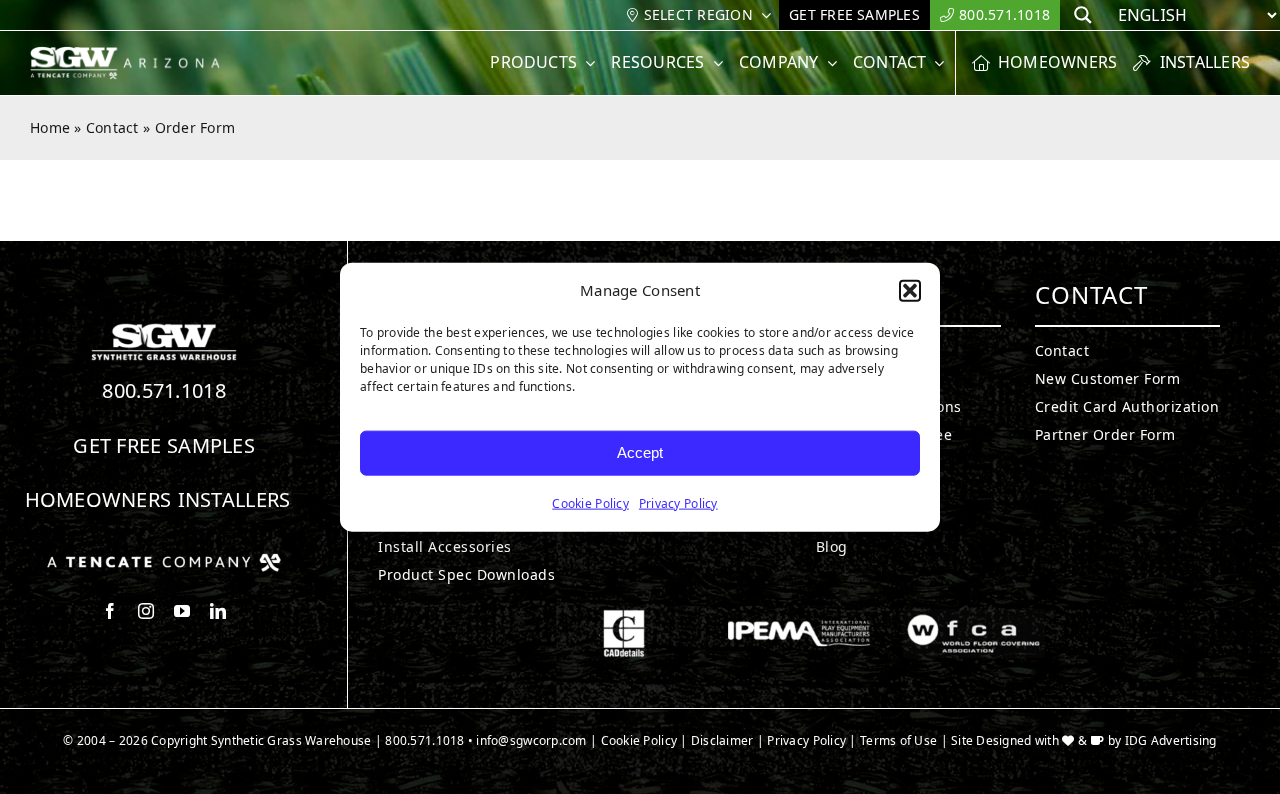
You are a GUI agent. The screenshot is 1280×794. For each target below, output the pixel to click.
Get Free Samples (164, 445)
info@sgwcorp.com (531, 740)
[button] (910, 291)
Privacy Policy (678, 502)
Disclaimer (722, 740)
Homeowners (98, 499)
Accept (640, 452)
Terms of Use (898, 740)
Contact (112, 127)
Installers (234, 499)
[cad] (624, 618)
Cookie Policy (590, 502)
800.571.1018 (164, 390)
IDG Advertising (1171, 740)
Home (50, 127)
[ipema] (799, 618)
